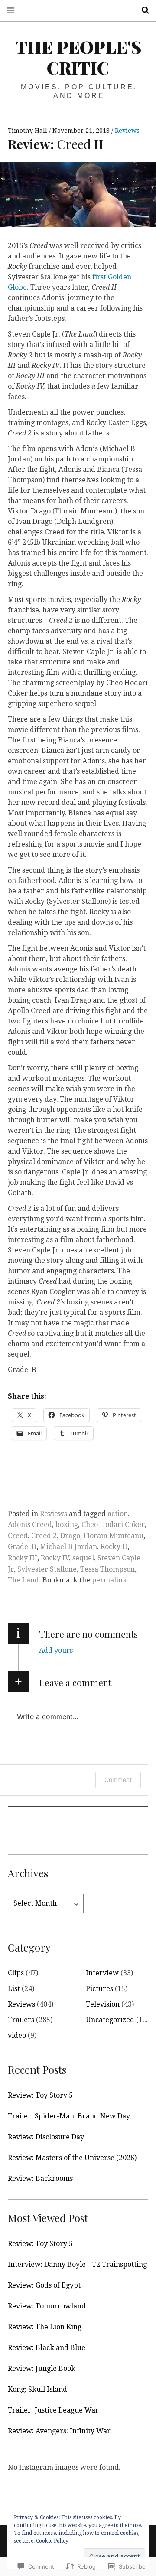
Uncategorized (110, 2020)
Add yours (56, 1650)
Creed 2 (44, 1536)
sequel (83, 1558)
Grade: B (22, 1547)
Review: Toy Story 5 (40, 2095)
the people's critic (78, 57)
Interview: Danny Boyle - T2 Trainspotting (77, 2264)
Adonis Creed (30, 1525)
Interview (102, 1973)
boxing (67, 1525)
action (118, 1514)
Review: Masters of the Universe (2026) (72, 2158)
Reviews (127, 131)
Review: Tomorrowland (47, 2306)
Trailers (21, 2020)
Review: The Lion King (45, 2327)
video (17, 2035)
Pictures (99, 1989)
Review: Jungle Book (42, 2368)
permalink (109, 1580)
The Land (23, 1580)
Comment (118, 1780)
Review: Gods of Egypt (44, 2285)
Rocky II (114, 1547)
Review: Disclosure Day (46, 2137)
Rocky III (23, 1558)
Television (103, 2004)
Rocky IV (55, 1558)
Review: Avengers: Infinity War (59, 2431)
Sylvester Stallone (47, 1569)
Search (142, 10)
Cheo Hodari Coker (113, 1525)
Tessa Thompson (107, 1569)
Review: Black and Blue (47, 2348)
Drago (70, 1536)
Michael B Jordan (68, 1547)
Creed (18, 1536)
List (14, 1989)
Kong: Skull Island (37, 2389)
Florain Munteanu (114, 1536)
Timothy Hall (28, 131)
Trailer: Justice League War (53, 2410)
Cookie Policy (52, 2541)
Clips (16, 1973)
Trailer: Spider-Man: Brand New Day (69, 2116)
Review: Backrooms (40, 2179)
